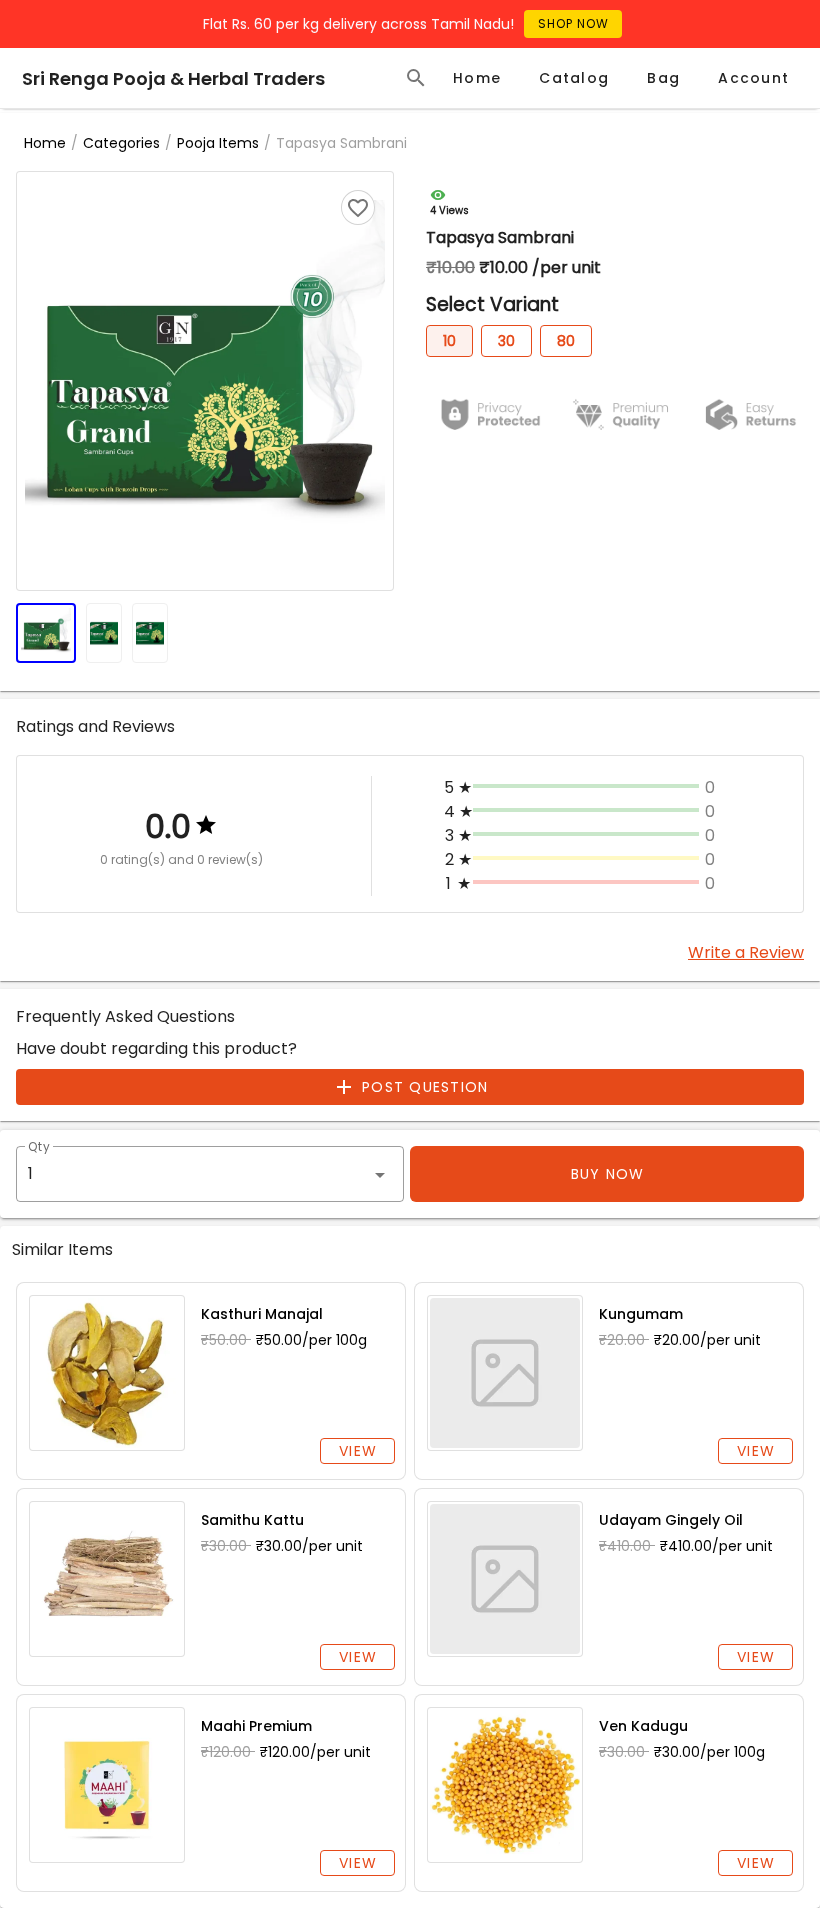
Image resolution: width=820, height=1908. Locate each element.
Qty (39, 1147)
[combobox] (210, 1174)
